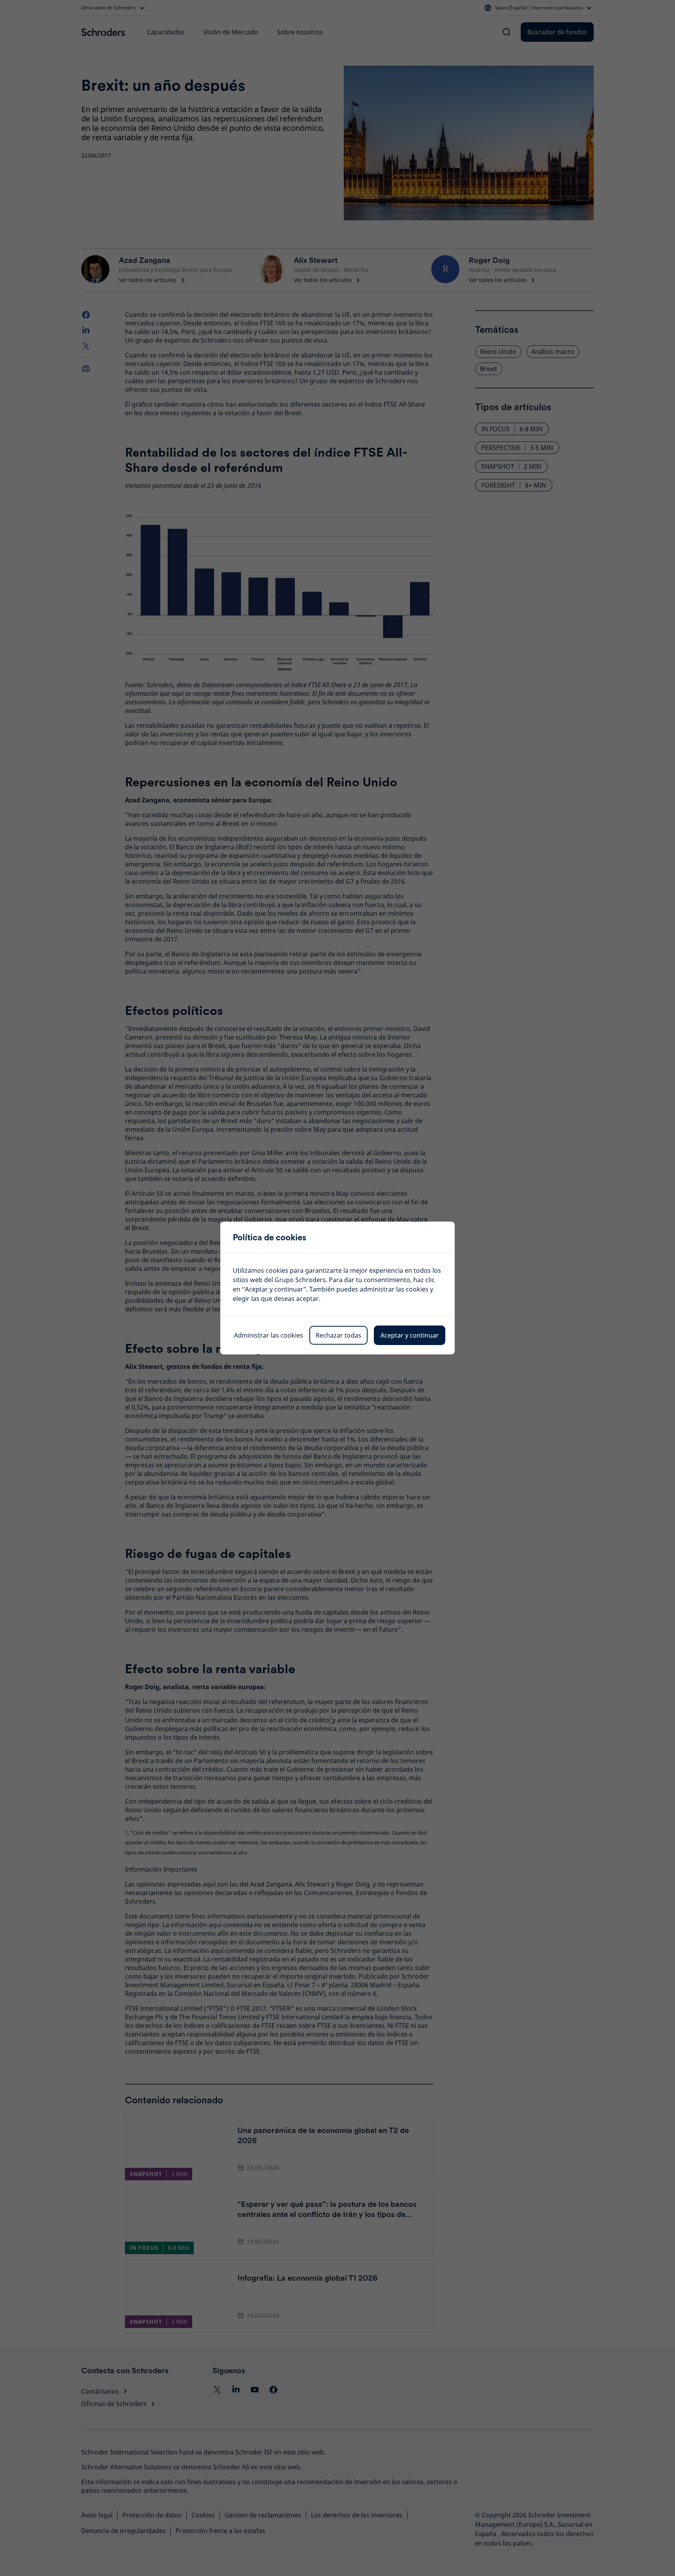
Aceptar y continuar (410, 1335)
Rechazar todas (338, 1335)
